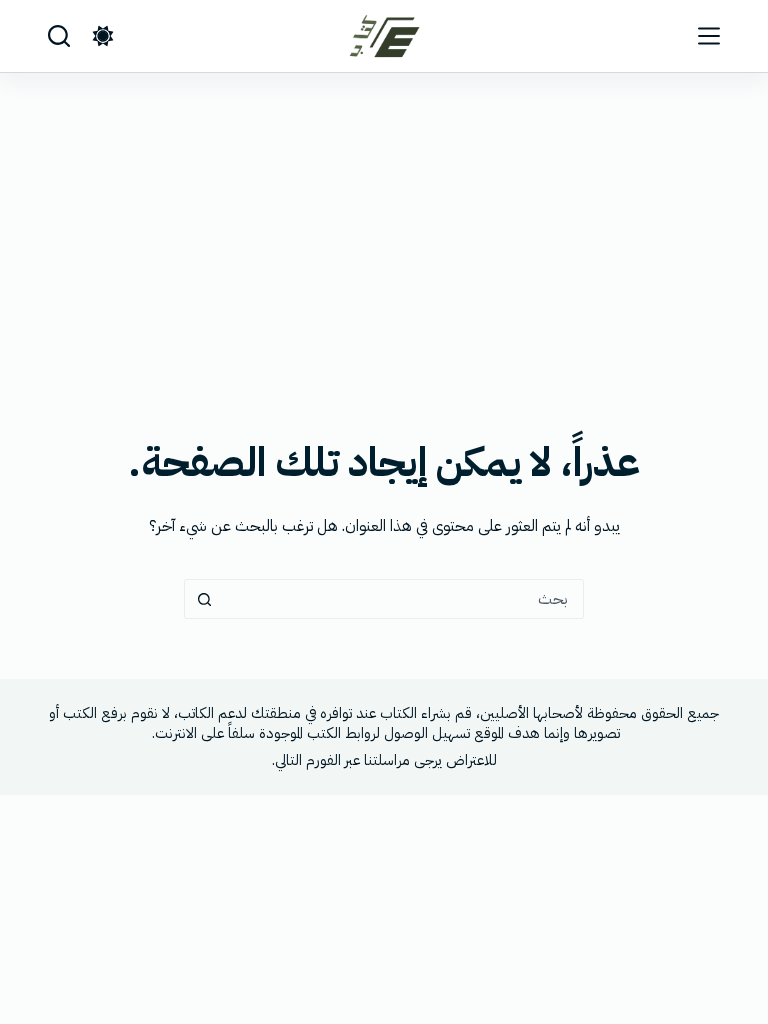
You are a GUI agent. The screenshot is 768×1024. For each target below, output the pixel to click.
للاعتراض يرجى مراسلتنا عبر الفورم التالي (386, 760)
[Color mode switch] (103, 36)
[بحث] (59, 36)
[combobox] (403, 599)
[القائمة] (709, 36)
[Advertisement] (384, 223)
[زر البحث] (204, 599)
